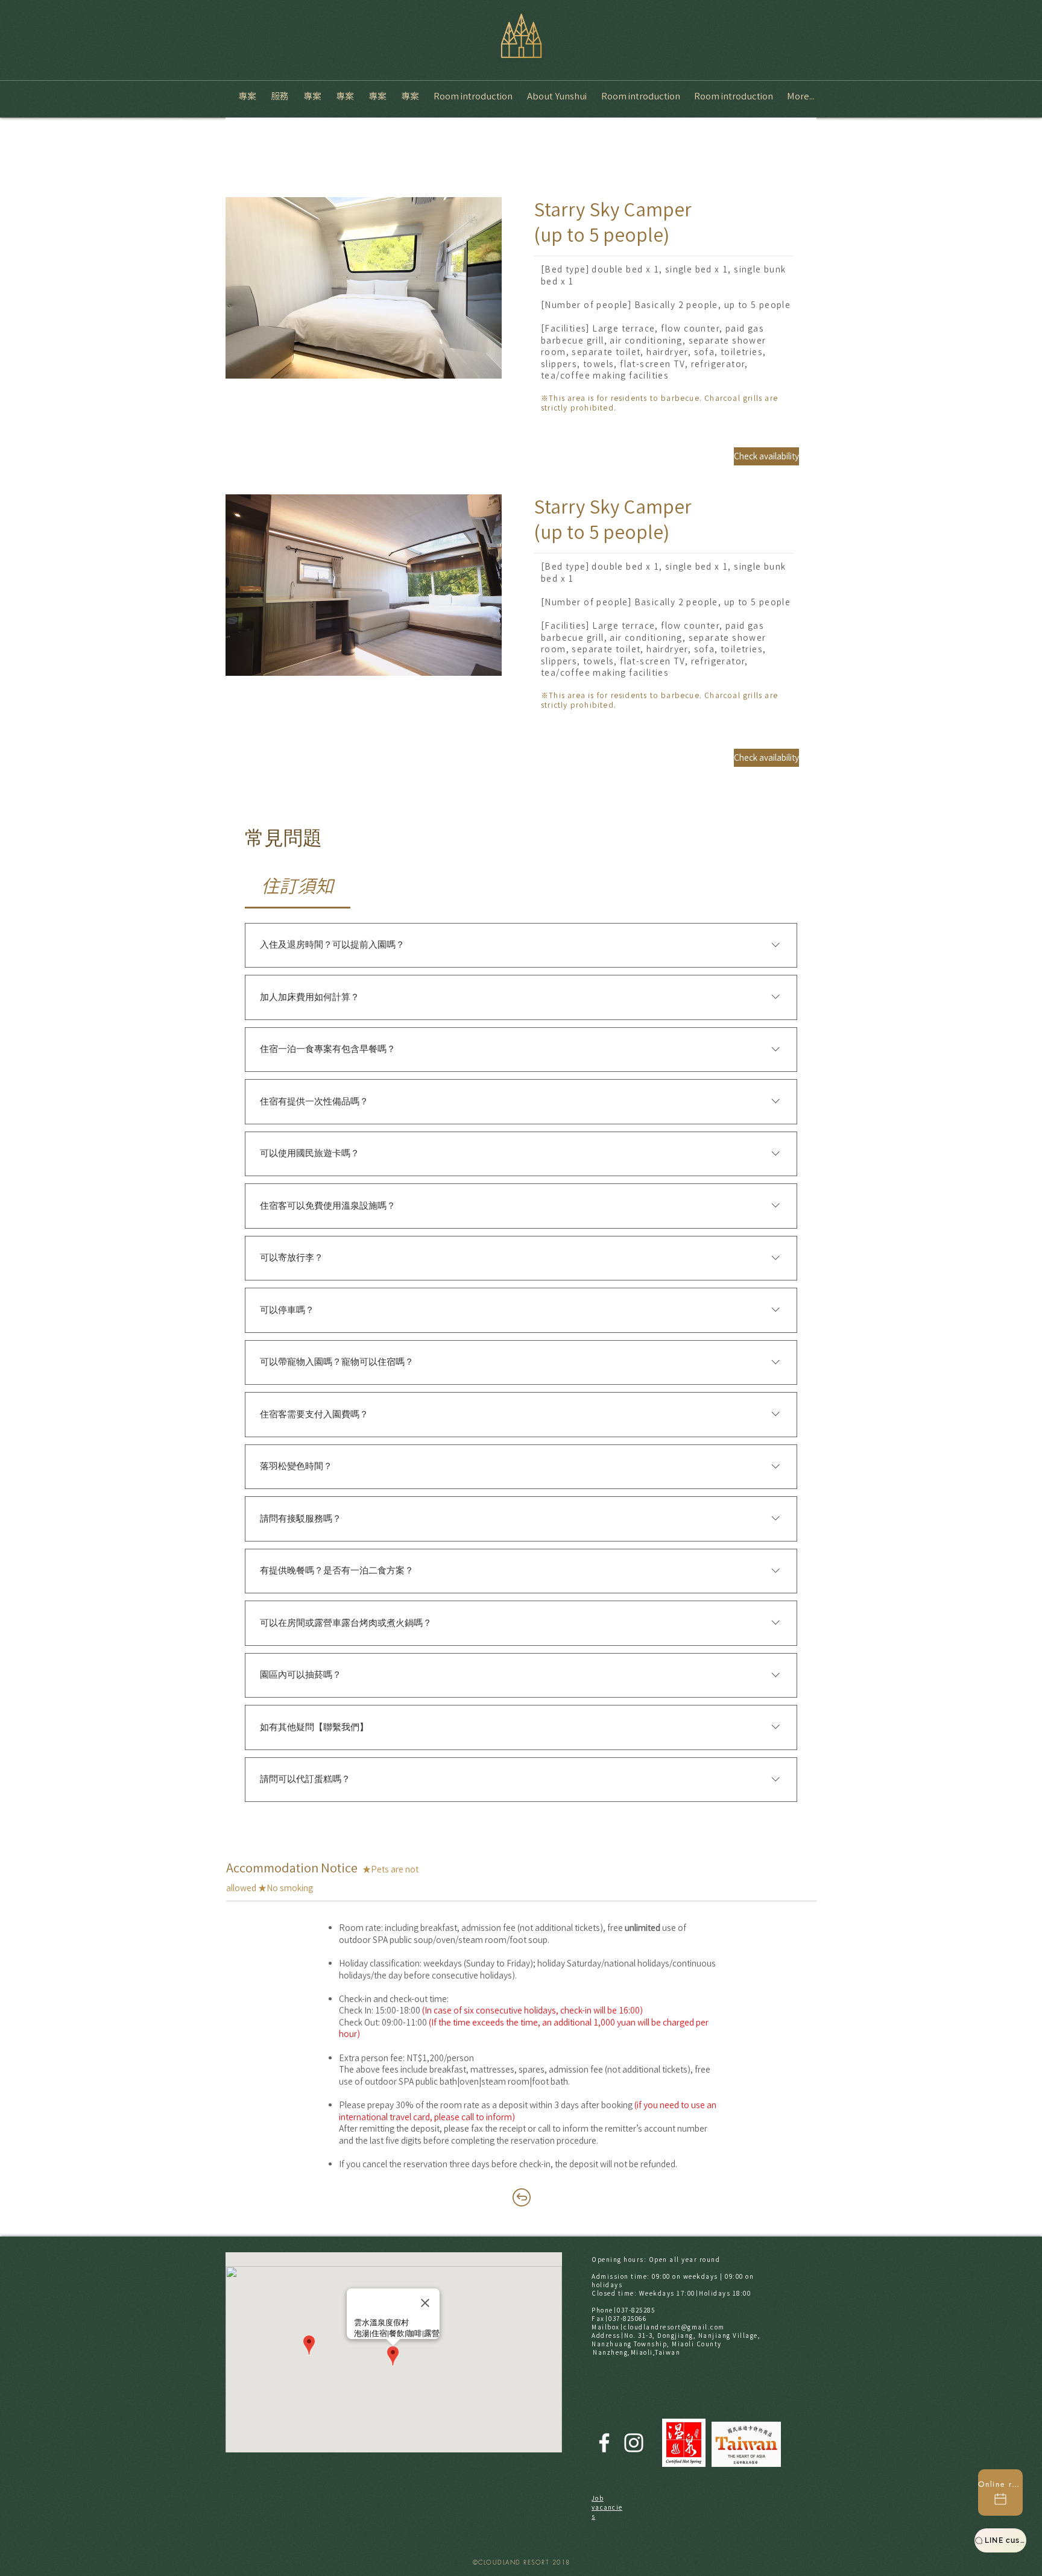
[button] (364, 288)
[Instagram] (634, 2443)
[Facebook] (604, 2443)
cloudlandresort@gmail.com (674, 2327)
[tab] (298, 886)
